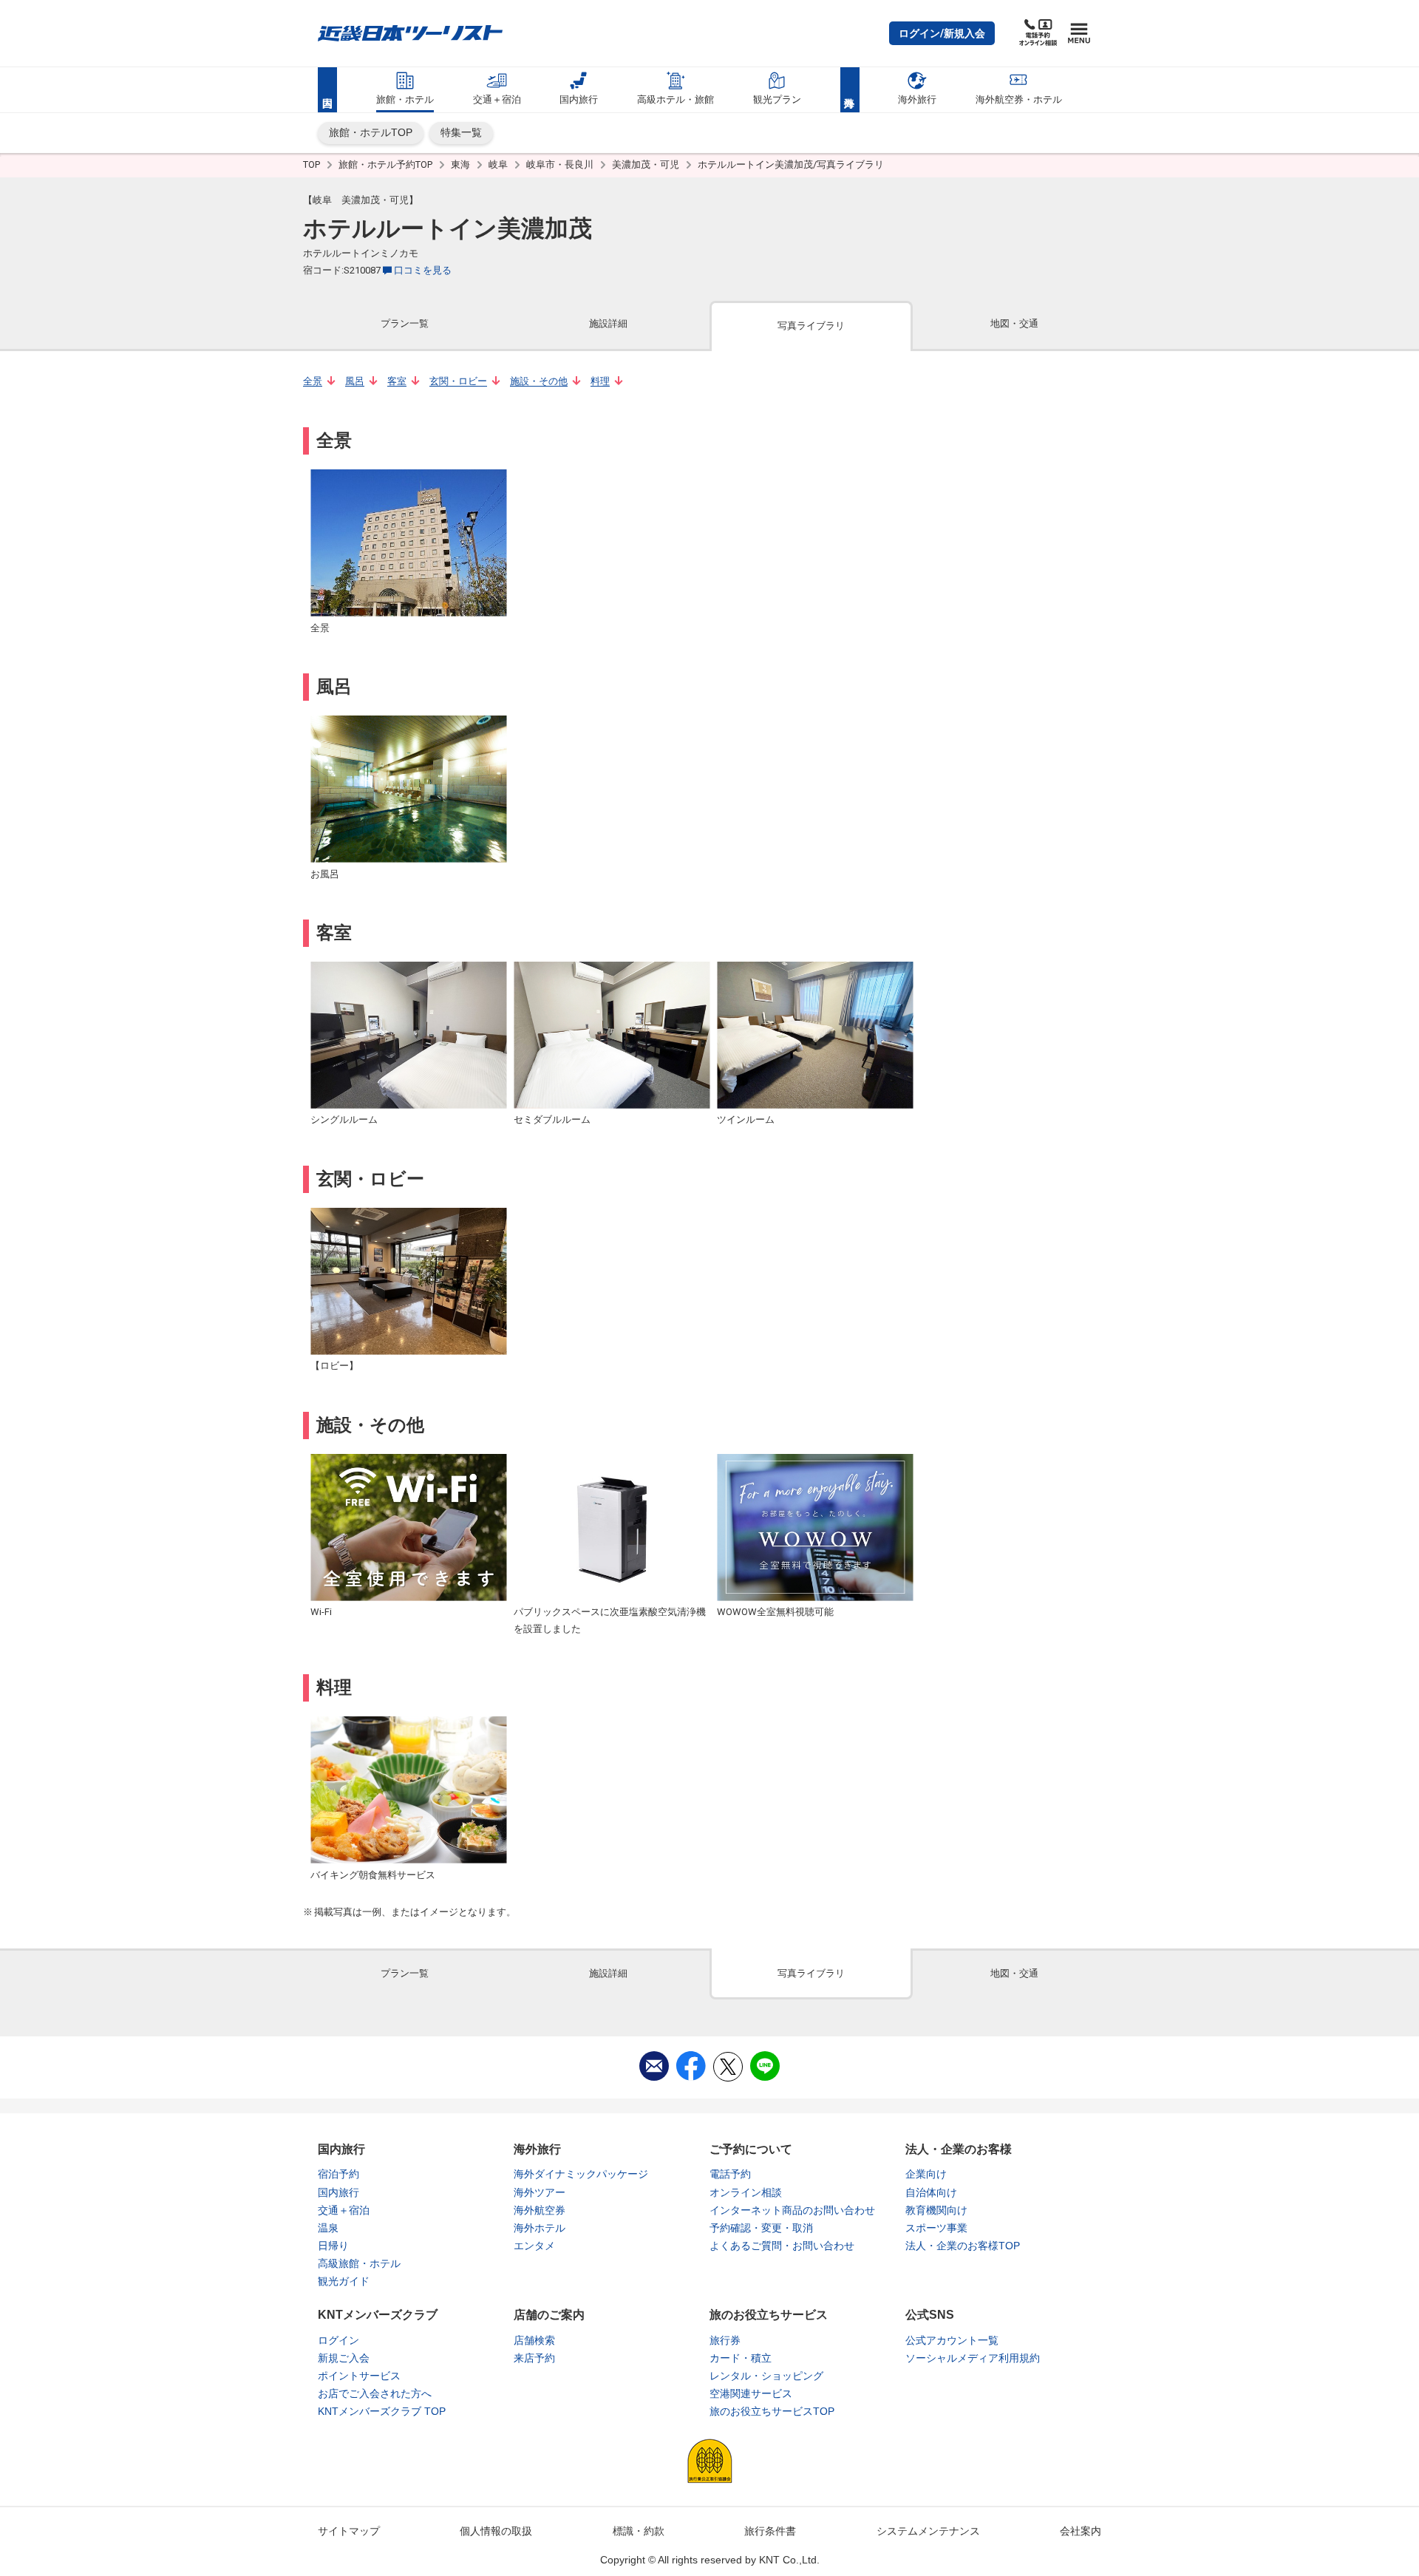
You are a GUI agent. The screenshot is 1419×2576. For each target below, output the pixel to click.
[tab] (405, 325)
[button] (942, 33)
